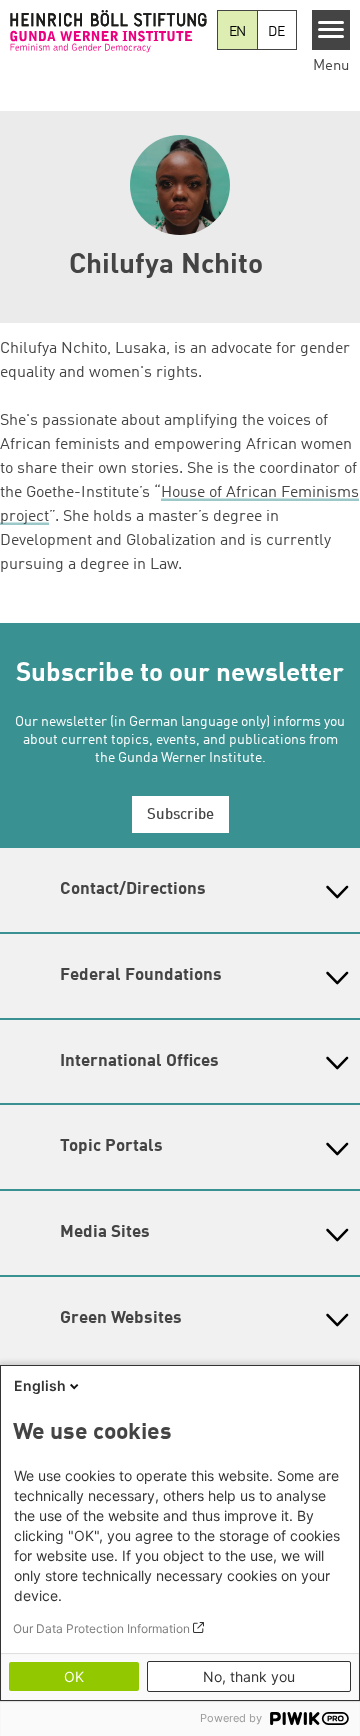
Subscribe (180, 815)
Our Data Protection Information (101, 1628)
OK (74, 1676)
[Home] (108, 31)
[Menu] (331, 30)
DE (276, 32)
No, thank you (249, 1676)
